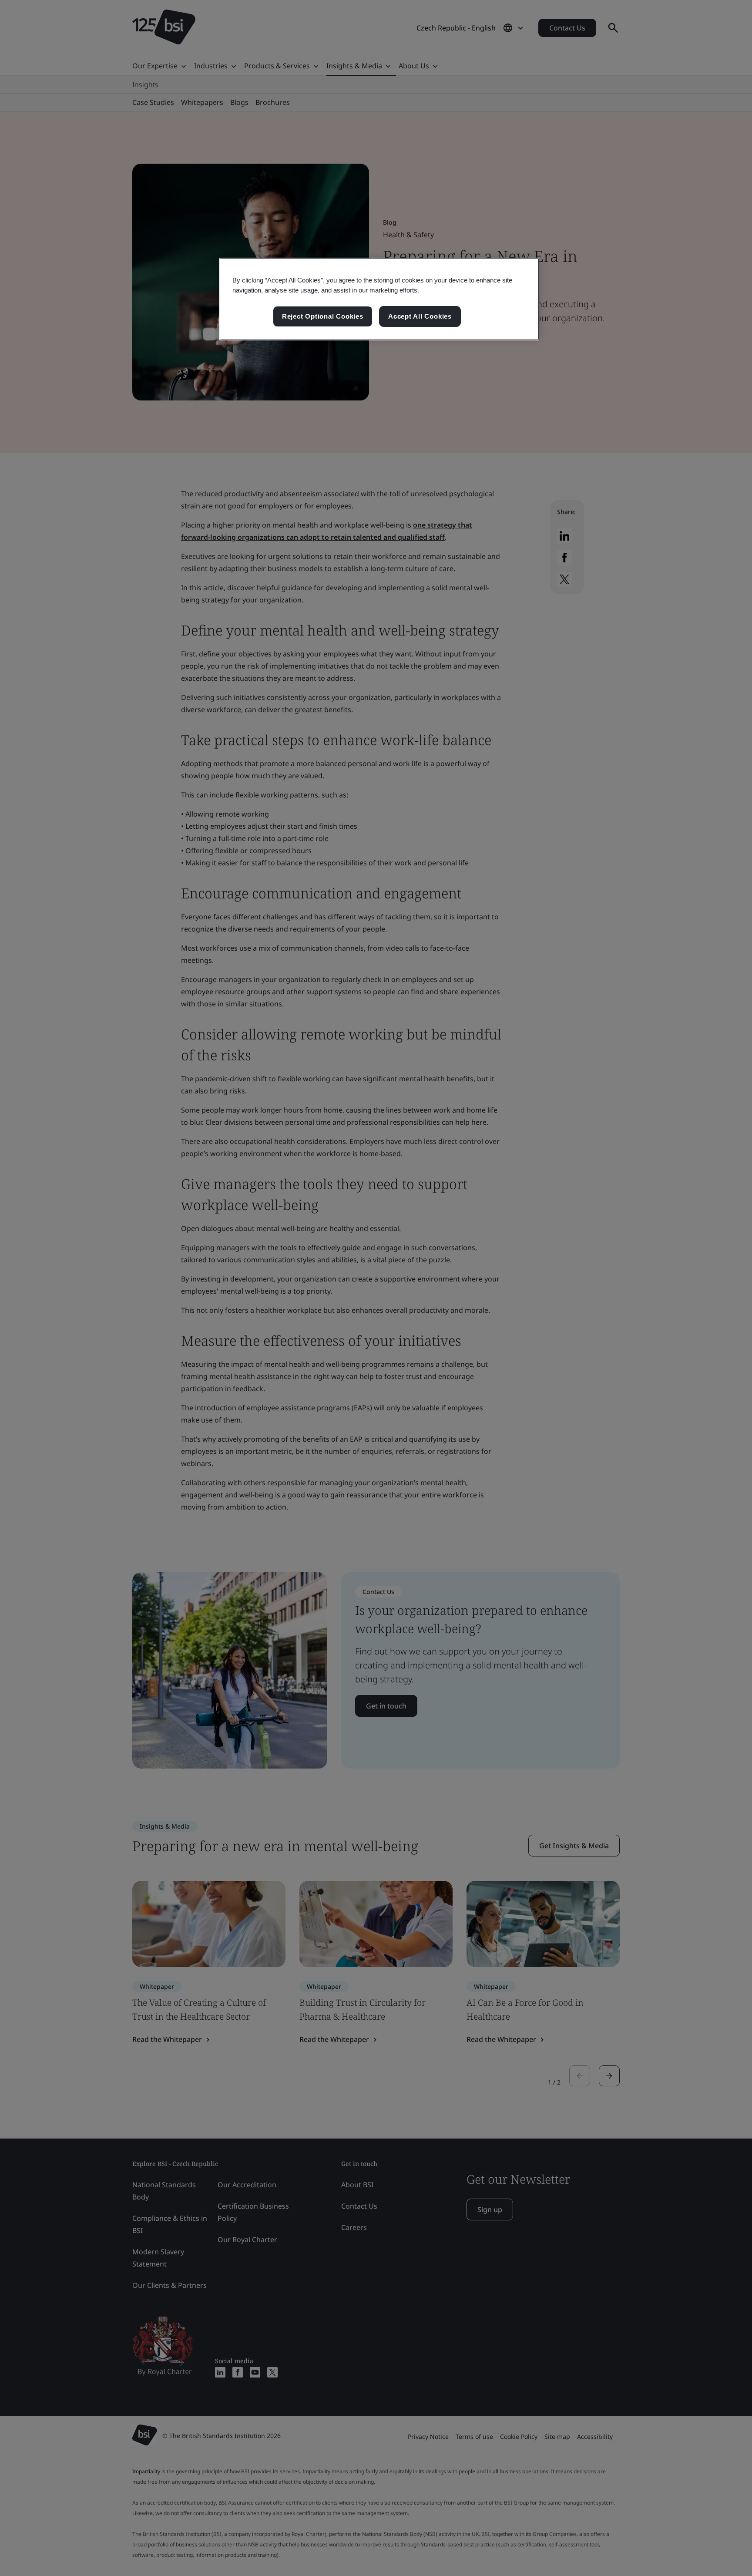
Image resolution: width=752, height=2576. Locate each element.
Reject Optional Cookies (323, 316)
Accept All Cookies (420, 316)
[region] (379, 299)
